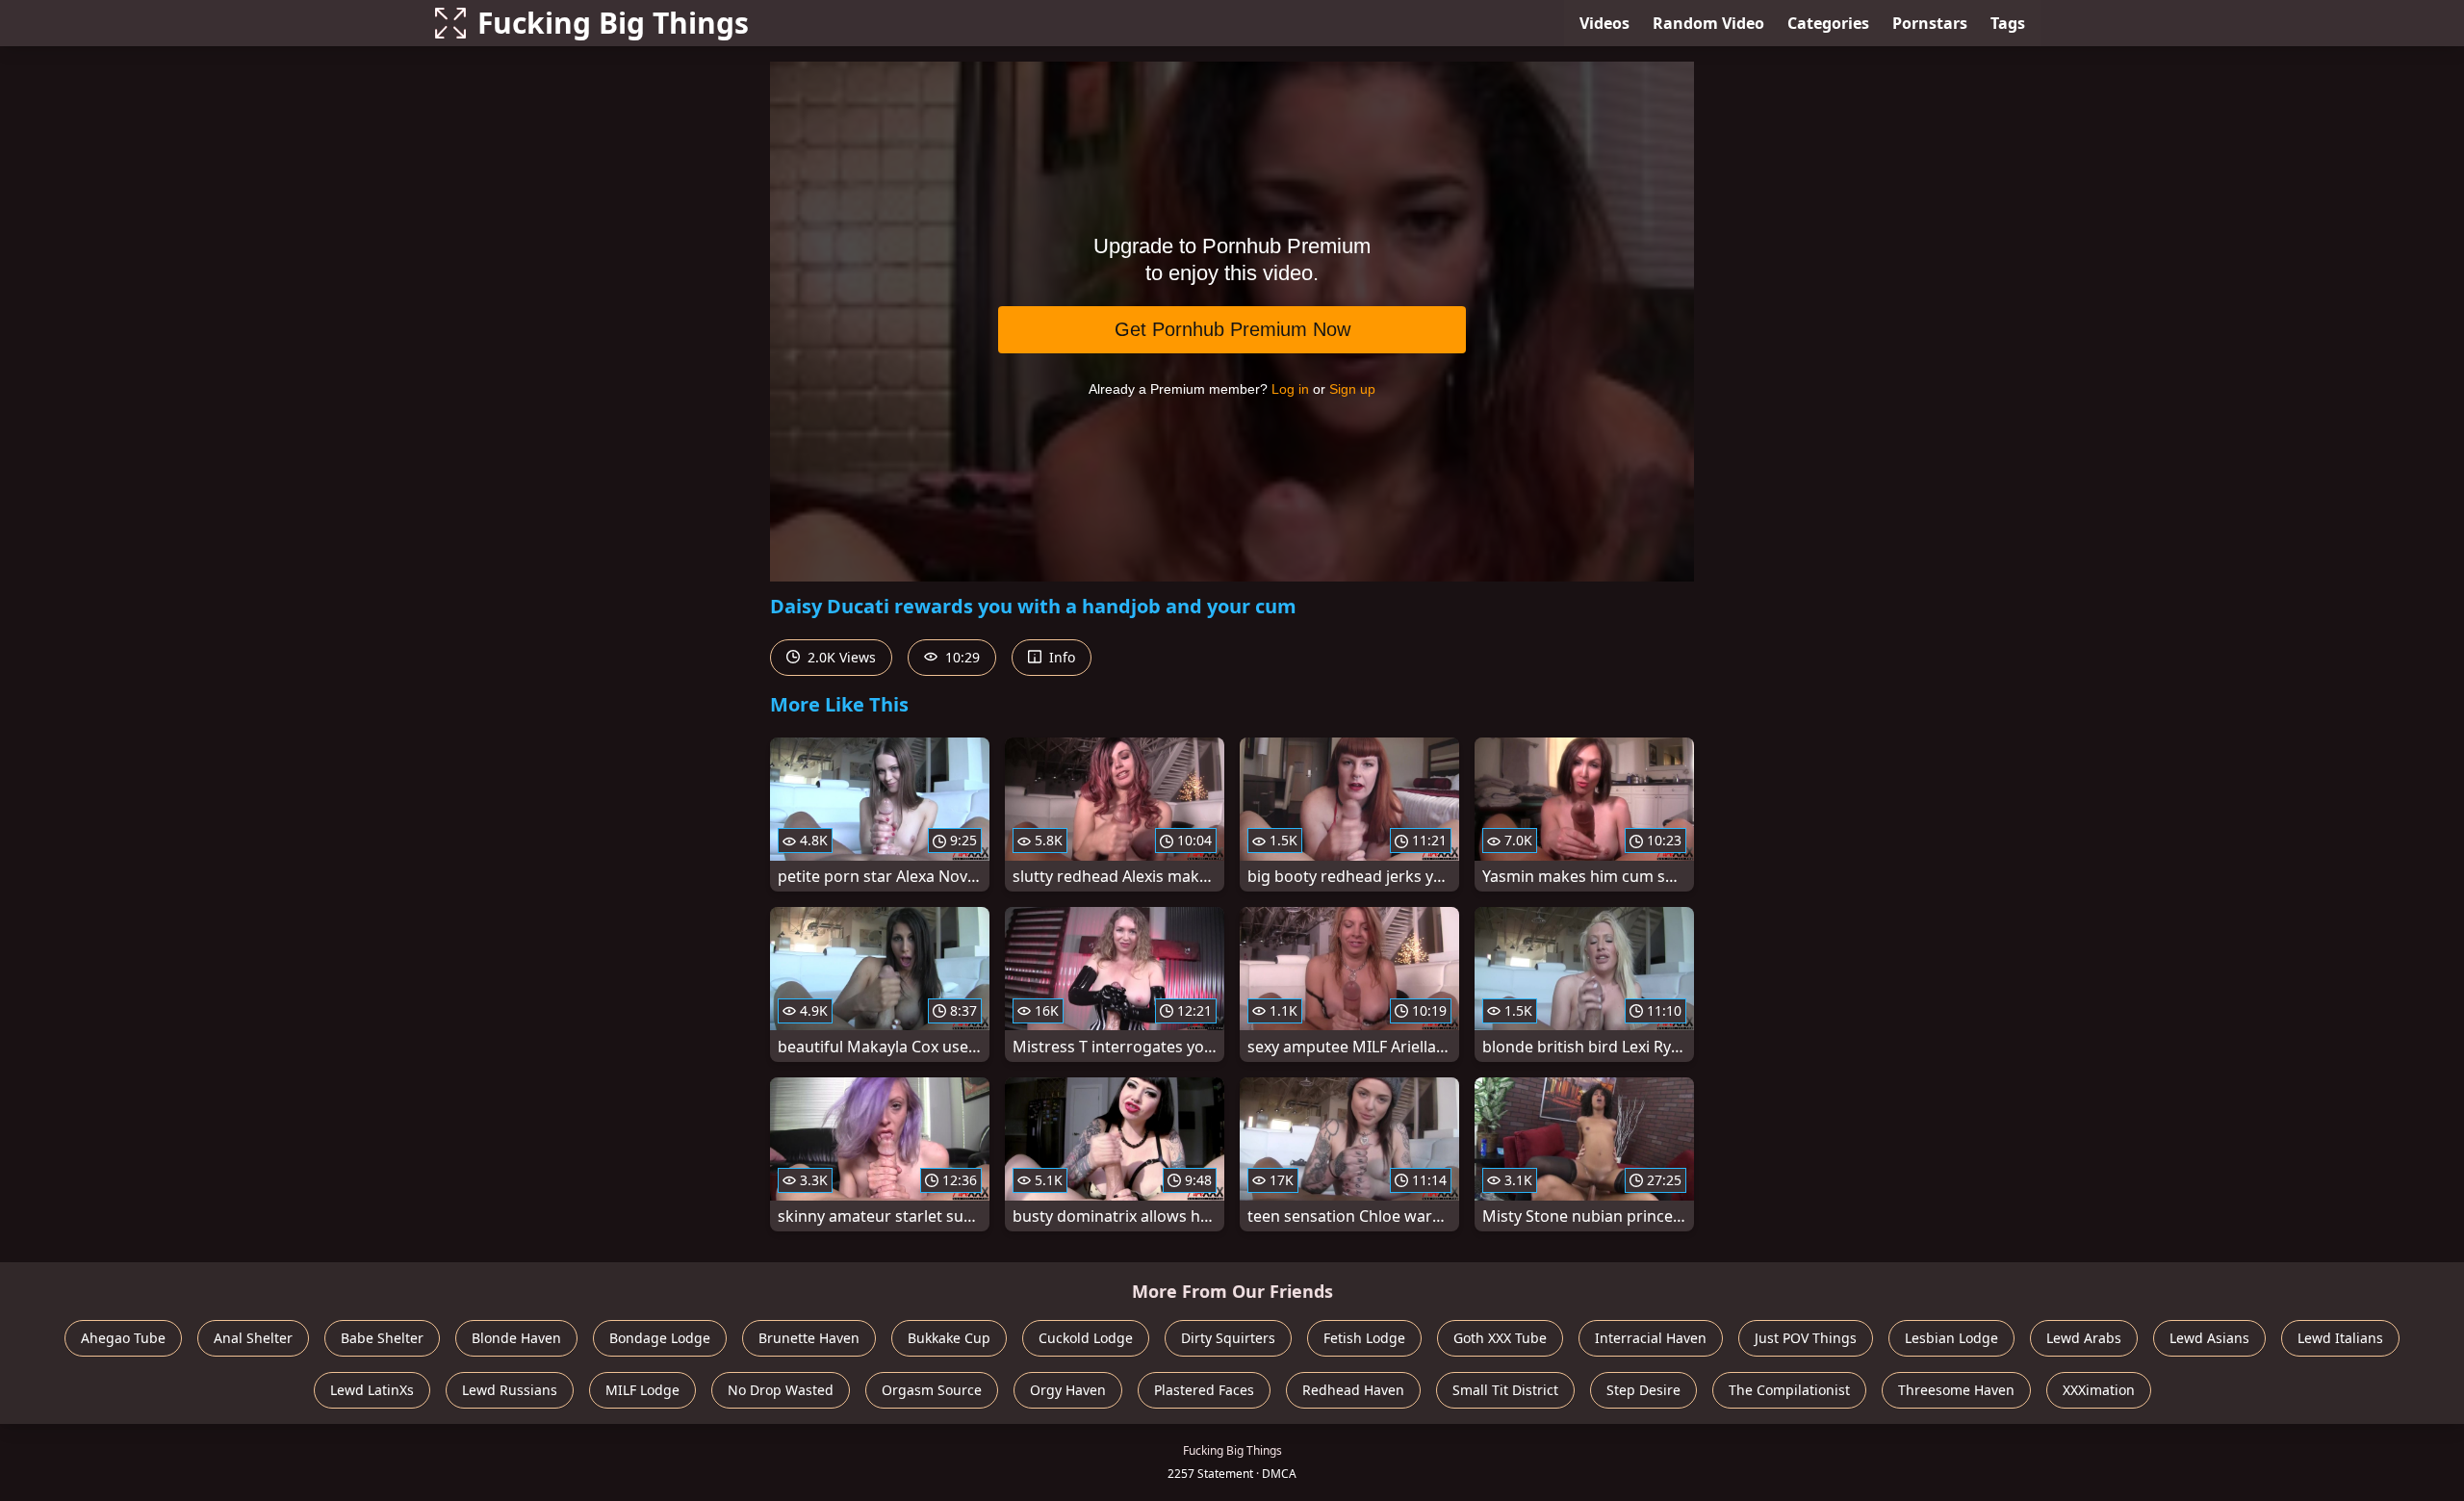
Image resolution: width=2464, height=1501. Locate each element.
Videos (1604, 23)
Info (1060, 657)
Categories (1828, 23)
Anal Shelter (253, 1338)
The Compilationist (1789, 1390)
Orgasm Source (932, 1390)
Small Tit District (1505, 1390)
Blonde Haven (516, 1338)
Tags (2008, 23)
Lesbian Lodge (1951, 1338)
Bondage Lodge (660, 1338)
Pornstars (1930, 23)
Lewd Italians (2340, 1338)
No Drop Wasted (781, 1390)
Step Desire (1643, 1390)
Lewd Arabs (2084, 1338)
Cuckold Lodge (1086, 1338)
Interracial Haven (1651, 1338)
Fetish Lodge (1364, 1338)
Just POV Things (1806, 1338)
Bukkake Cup (949, 1338)
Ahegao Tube (123, 1338)
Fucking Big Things (613, 23)
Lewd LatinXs (372, 1390)
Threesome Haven (1956, 1390)
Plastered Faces (1204, 1390)
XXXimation (2099, 1390)
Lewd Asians (2209, 1338)
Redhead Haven (1353, 1390)
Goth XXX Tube (1500, 1338)
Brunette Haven (809, 1338)
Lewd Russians (510, 1390)
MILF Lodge (642, 1390)
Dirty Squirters (1228, 1338)
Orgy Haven (1068, 1390)
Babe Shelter (382, 1338)
